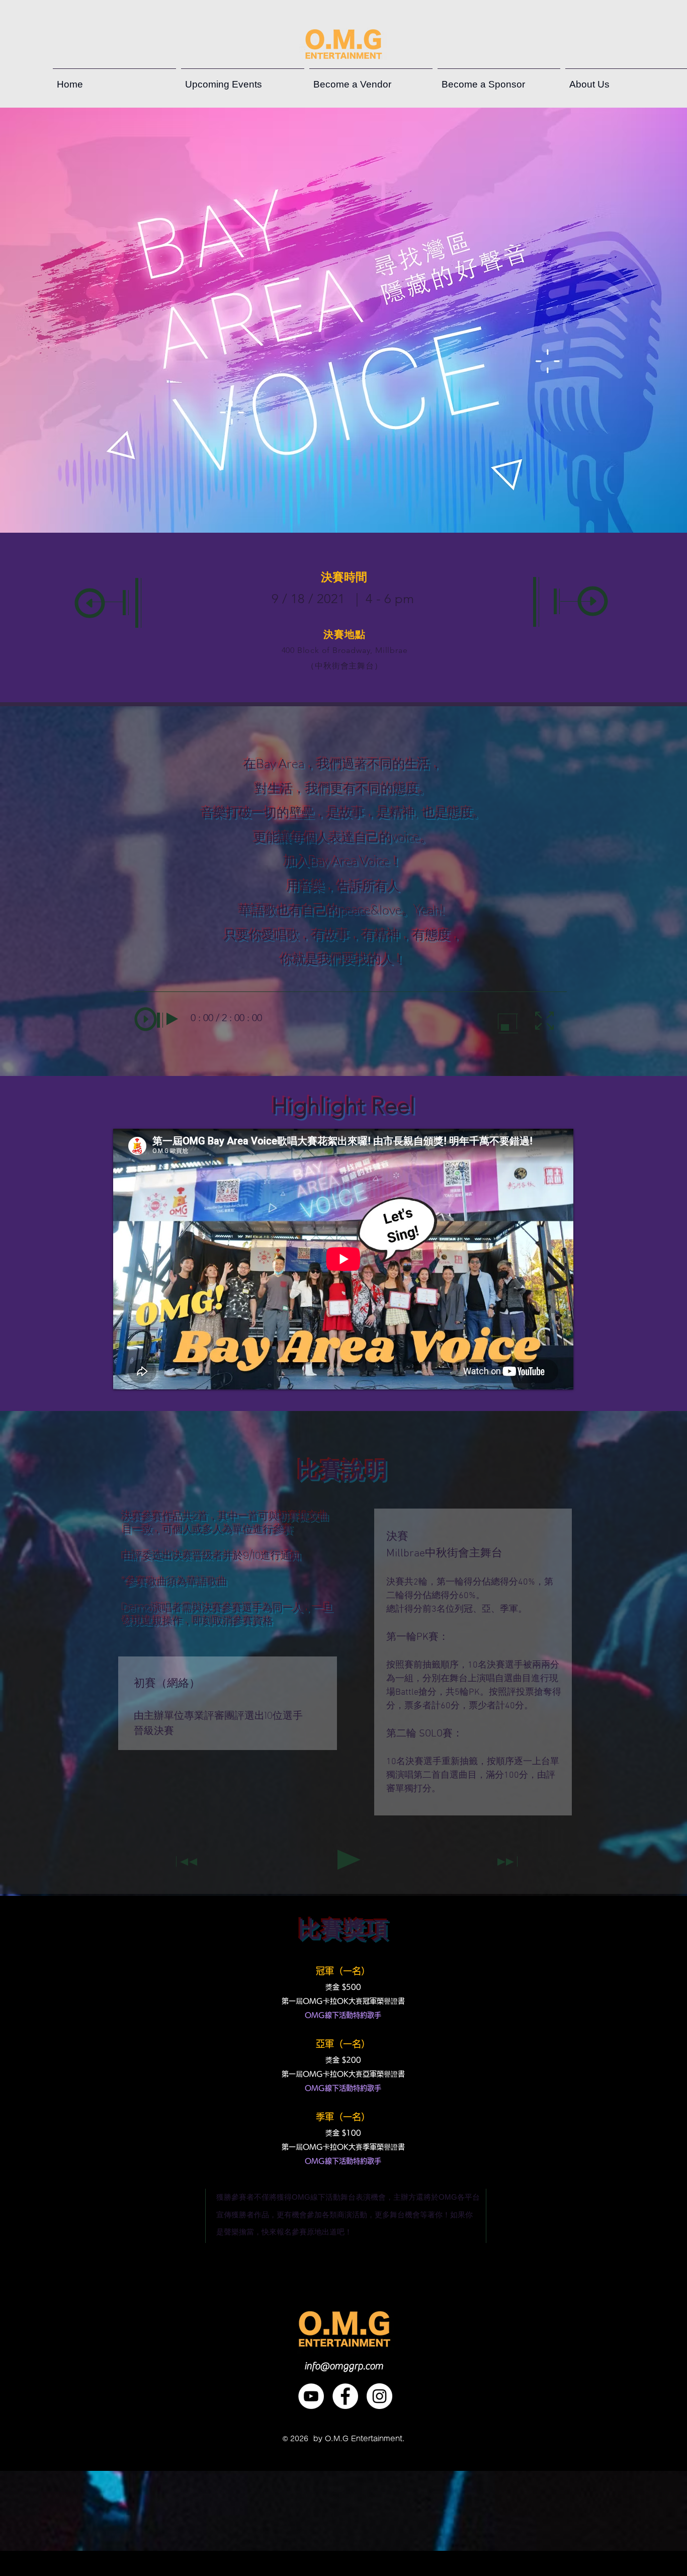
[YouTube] (311, 2396)
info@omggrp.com (344, 2366)
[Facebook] (345, 2396)
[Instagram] (379, 2396)
